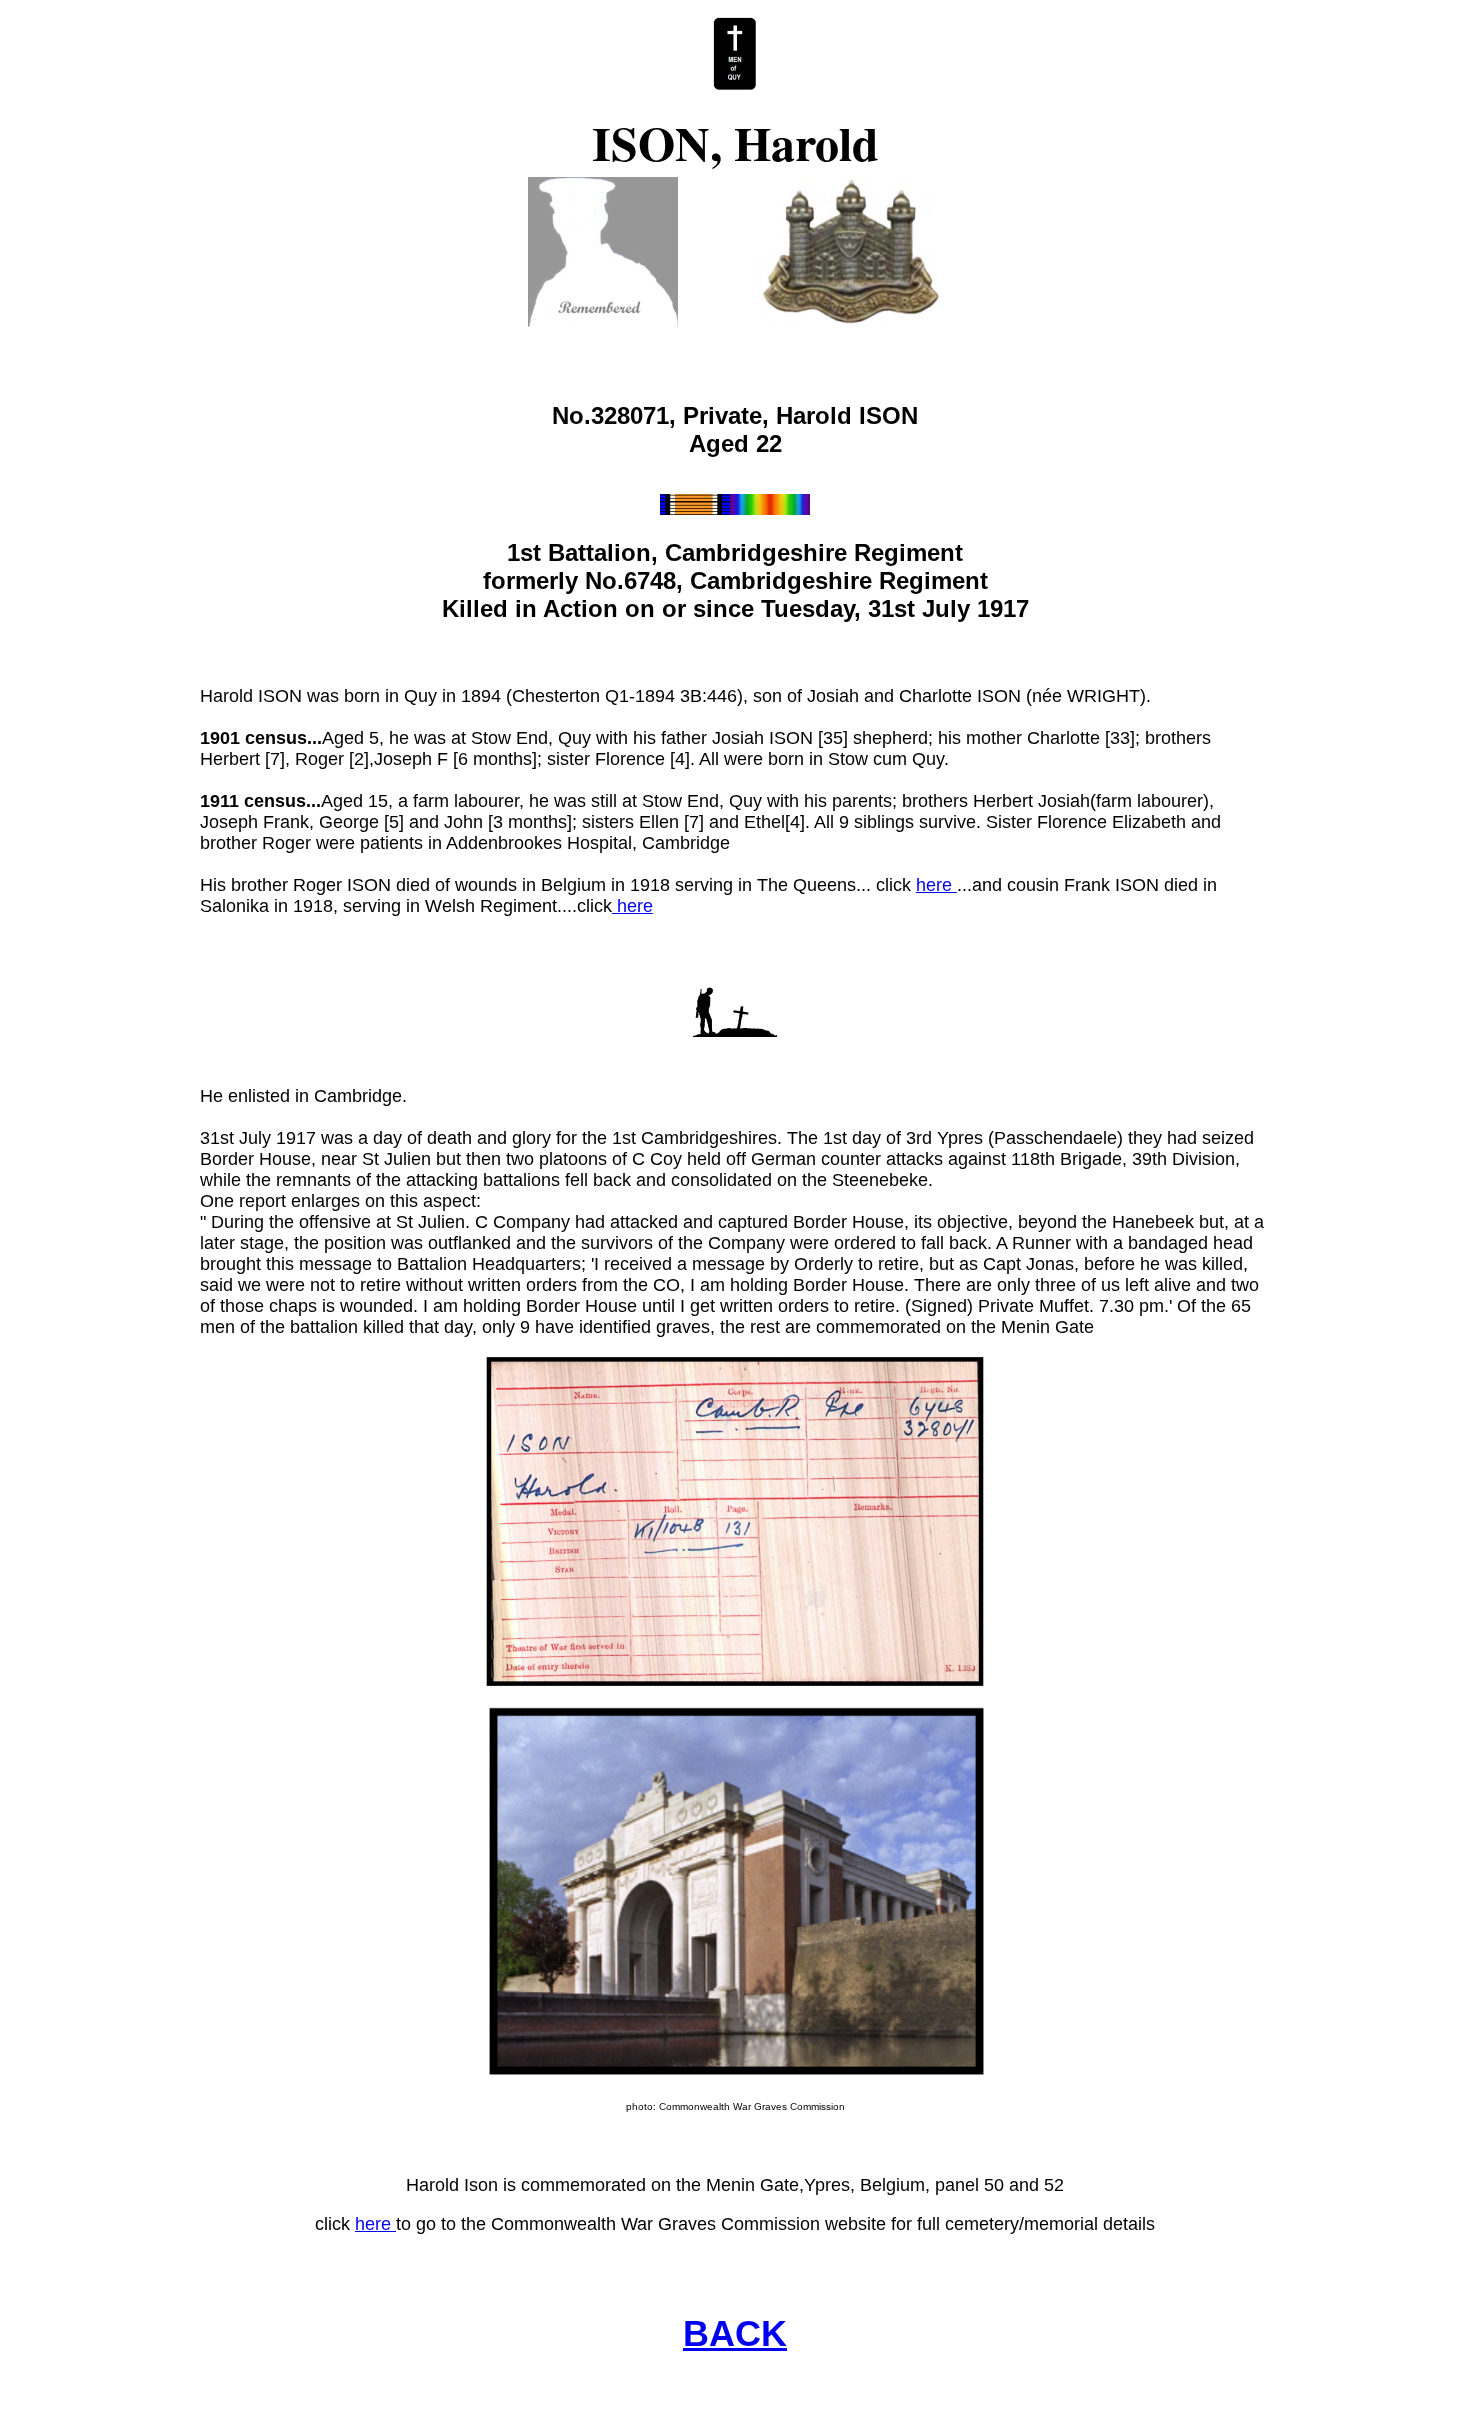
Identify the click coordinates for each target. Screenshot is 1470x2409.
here (936, 885)
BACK (735, 2333)
